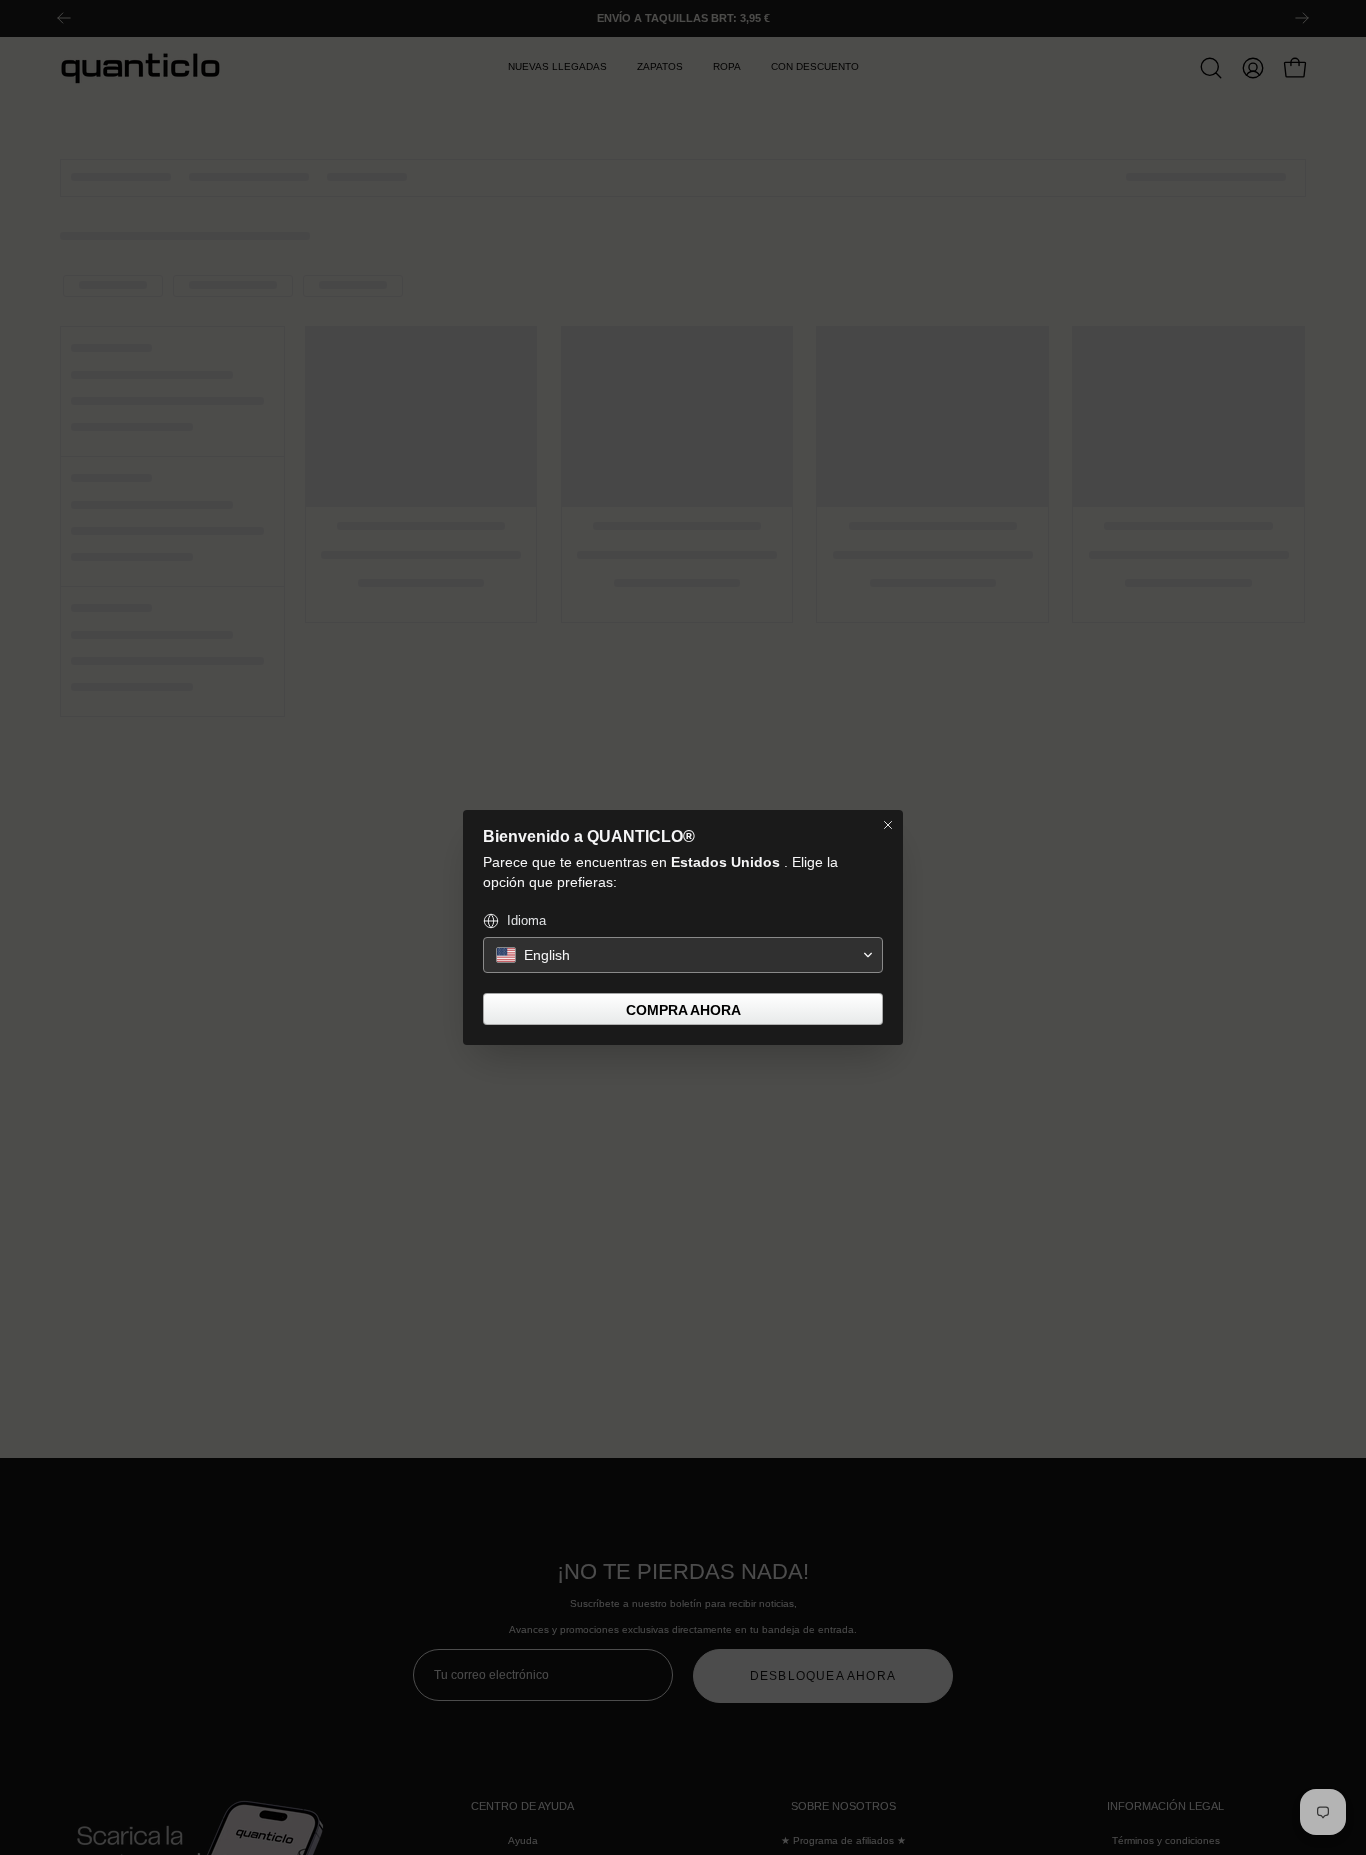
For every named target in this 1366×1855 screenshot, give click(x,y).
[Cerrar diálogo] (888, 825)
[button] (683, 955)
